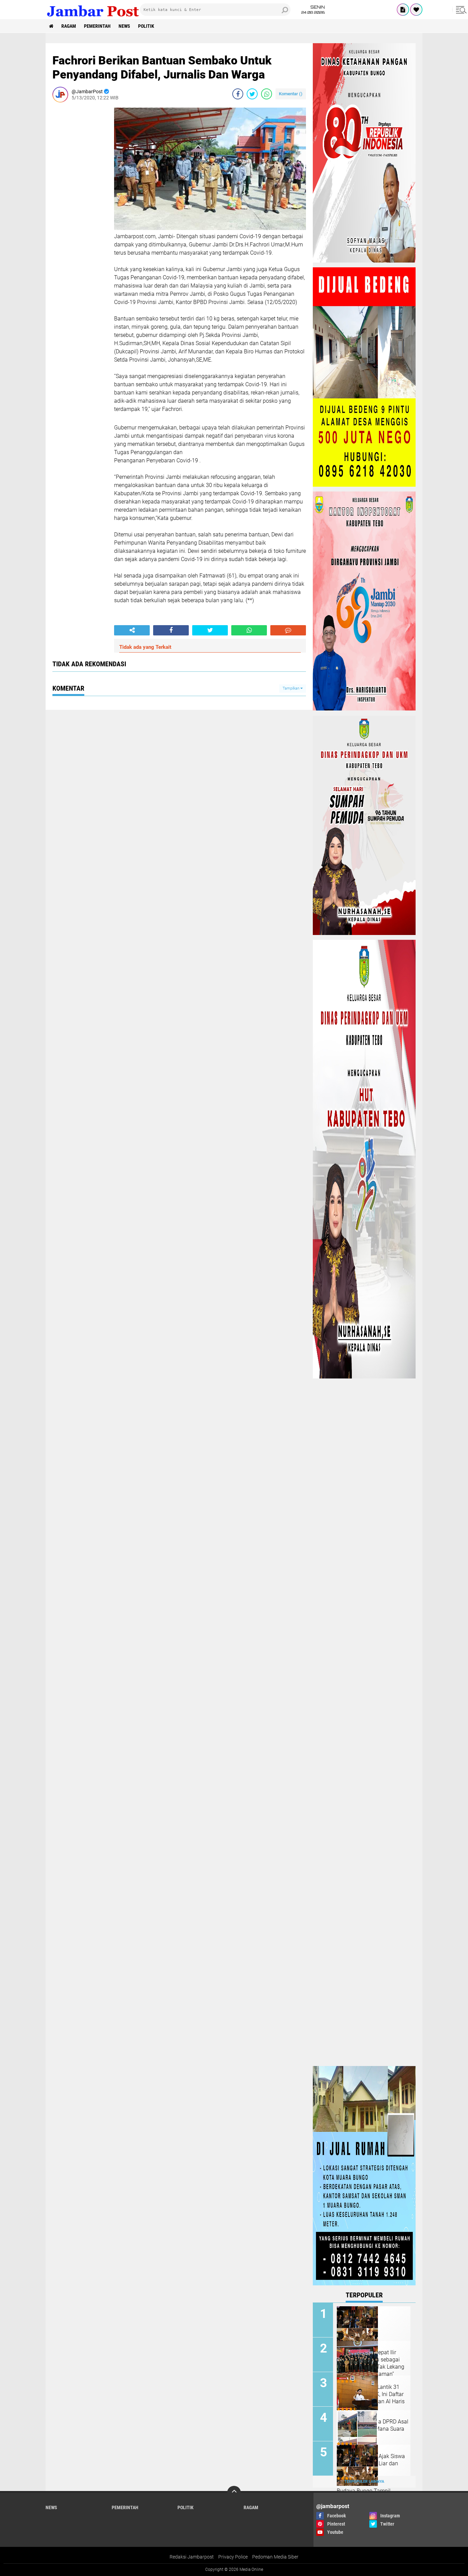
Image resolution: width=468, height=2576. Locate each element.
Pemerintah (97, 26)
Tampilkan (292, 688)
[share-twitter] (252, 94)
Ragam (69, 26)
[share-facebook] (238, 94)
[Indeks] (403, 10)
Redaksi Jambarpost (192, 2557)
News (124, 26)
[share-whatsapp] (267, 94)
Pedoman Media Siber (275, 2557)
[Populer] (416, 10)
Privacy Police (233, 2557)
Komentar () (291, 94)
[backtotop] (234, 2493)
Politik (146, 26)
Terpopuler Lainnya (364, 2482)
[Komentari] (288, 630)
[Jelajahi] (460, 10)
